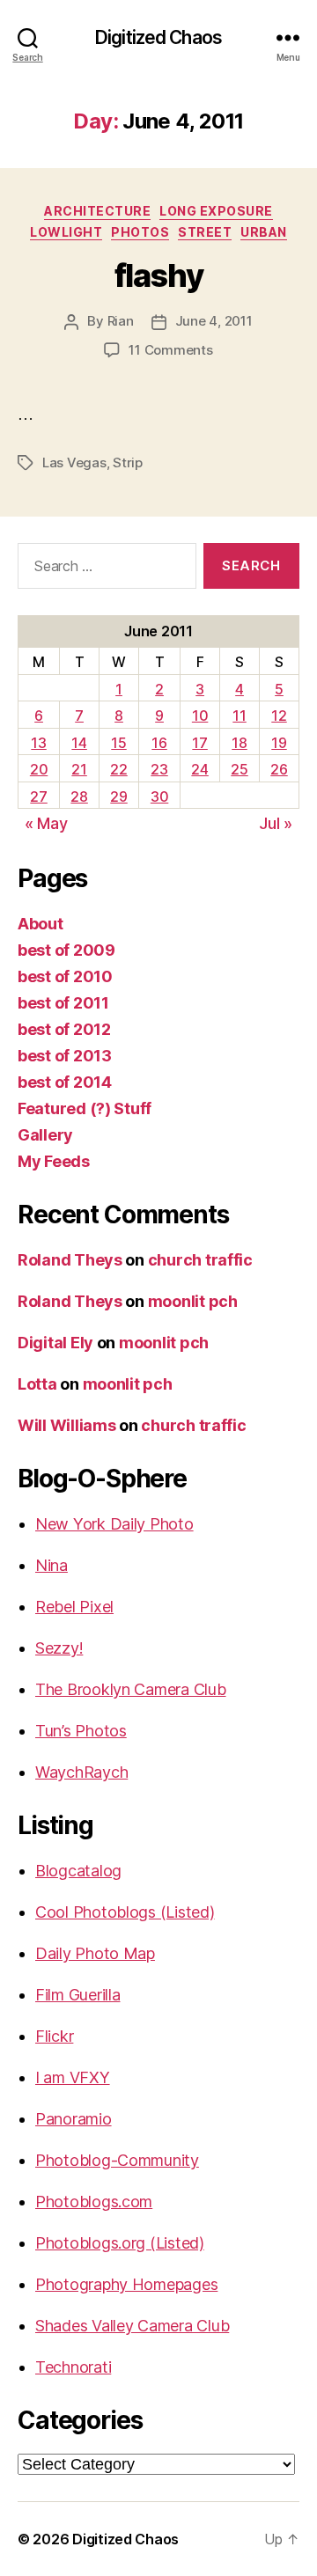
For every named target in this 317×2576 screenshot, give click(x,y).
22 (118, 769)
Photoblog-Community (117, 2160)
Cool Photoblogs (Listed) (125, 1912)
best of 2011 (63, 1003)
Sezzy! (59, 1648)
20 (39, 769)
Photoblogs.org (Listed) (120, 2243)
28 (79, 796)
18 (239, 743)
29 (118, 796)
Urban (264, 232)
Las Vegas (74, 462)
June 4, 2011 (214, 321)
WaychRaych (81, 1772)
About (41, 924)
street (205, 232)
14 (79, 743)
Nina (52, 1565)
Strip (128, 462)
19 (279, 743)
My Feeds (54, 1161)
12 (279, 716)
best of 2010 (65, 976)
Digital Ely (55, 1343)
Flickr (54, 2036)
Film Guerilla (78, 1995)
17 (199, 743)
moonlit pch (193, 1301)
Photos (140, 232)
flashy (158, 275)
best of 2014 (65, 1082)
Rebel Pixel (74, 1607)
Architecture (97, 211)
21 (79, 769)
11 (239, 716)
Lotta (37, 1384)
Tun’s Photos (81, 1731)
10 (200, 716)
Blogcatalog (78, 1871)
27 (38, 796)
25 (239, 769)
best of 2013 (65, 1056)
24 (199, 769)
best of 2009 (66, 950)
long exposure (216, 211)
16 (159, 743)
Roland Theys (70, 1260)
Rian (121, 321)
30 (159, 796)
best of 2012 (64, 1029)
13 (38, 743)
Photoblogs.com (94, 2202)
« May (46, 823)
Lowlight (66, 232)
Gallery (45, 1135)
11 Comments (170, 350)
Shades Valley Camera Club (132, 2326)
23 (159, 769)
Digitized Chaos (158, 37)
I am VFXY (73, 2077)
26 (279, 769)
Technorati (73, 2367)
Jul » (276, 823)
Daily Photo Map (95, 1953)
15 (118, 743)
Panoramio (74, 2119)
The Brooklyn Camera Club (131, 1689)
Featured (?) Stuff (85, 1108)
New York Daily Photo (114, 1524)
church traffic (200, 1260)
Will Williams (67, 1425)
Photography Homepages (126, 2284)
